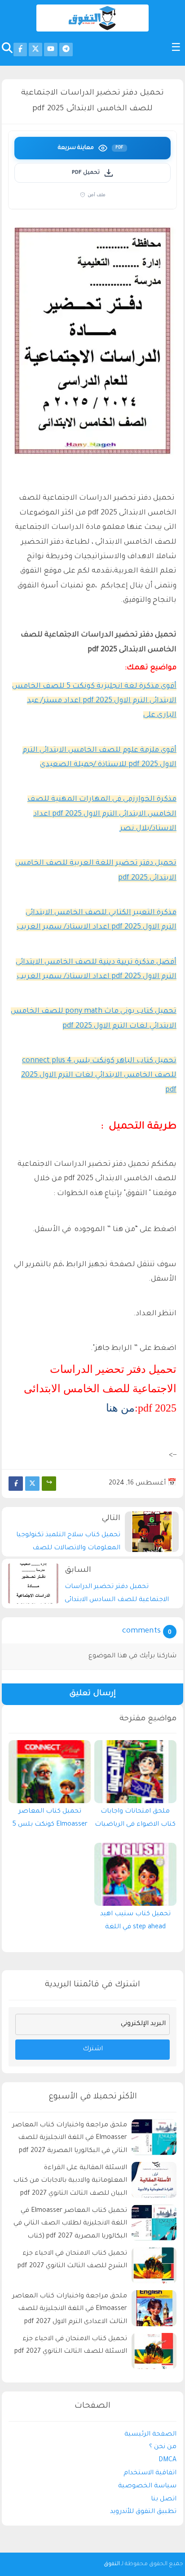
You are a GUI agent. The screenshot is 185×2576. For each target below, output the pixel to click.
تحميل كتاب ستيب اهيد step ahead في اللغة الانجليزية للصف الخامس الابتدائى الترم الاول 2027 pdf (135, 1923)
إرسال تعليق (92, 1694)
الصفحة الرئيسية (150, 2435)
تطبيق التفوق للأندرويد (143, 2512)
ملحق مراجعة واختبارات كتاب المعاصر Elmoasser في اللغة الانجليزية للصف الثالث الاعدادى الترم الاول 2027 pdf (70, 2310)
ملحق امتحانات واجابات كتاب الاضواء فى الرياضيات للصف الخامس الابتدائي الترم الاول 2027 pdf (135, 1820)
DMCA (167, 2460)
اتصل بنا (164, 2499)
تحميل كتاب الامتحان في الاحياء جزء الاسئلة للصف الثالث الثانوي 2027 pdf (71, 2346)
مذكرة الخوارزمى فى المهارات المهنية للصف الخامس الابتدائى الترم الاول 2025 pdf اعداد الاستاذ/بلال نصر (102, 814)
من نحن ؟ (163, 2447)
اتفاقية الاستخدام (150, 2473)
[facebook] (20, 50)
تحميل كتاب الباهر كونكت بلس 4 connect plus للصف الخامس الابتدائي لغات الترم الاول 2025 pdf (99, 1076)
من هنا (120, 1408)
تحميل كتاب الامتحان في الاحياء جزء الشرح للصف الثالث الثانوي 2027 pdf (72, 2260)
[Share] (49, 1484)
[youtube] (51, 50)
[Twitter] (32, 1484)
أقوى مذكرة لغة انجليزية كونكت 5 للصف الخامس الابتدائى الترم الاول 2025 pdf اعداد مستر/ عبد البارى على (94, 701)
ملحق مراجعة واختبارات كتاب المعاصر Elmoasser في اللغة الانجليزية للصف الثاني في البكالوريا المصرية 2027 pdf (70, 2138)
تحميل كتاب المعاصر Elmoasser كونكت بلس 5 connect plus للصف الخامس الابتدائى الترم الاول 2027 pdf (50, 1820)
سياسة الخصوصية (147, 2486)
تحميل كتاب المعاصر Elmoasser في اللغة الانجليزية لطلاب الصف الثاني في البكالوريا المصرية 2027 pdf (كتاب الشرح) (70, 2225)
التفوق (112, 2564)
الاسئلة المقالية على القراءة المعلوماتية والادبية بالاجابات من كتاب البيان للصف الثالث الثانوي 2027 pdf (70, 2181)
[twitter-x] (35, 50)
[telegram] (66, 50)
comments (141, 1631)
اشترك (93, 2049)
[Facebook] (16, 1484)
